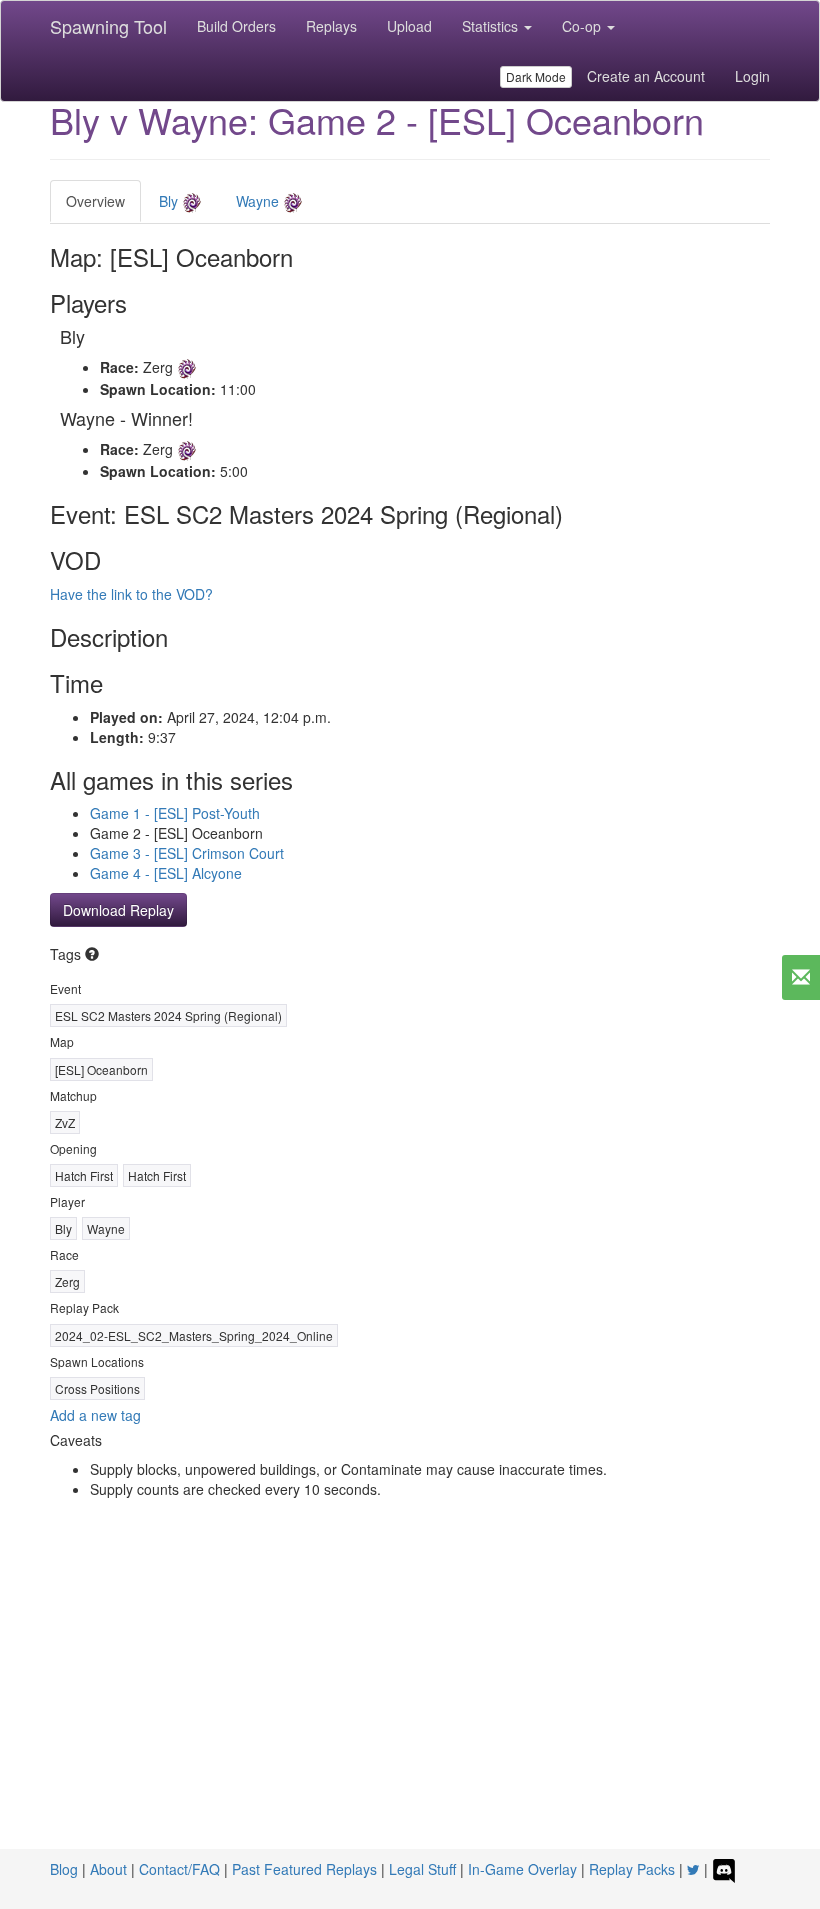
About (108, 1869)
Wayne (259, 201)
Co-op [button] (583, 26)
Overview (95, 201)
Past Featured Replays (304, 1869)
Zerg (67, 1281)
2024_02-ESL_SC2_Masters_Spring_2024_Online (194, 1335)
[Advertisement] (410, 1699)
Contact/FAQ (179, 1869)
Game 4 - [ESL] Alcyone (166, 873)
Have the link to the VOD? (131, 594)
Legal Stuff (422, 1869)
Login (752, 76)
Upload (409, 26)
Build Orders (236, 26)
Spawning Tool (108, 26)
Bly (170, 201)
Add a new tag (95, 1415)
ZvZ (65, 1122)
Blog (64, 1869)
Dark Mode (536, 76)
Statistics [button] (492, 26)
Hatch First (84, 1175)
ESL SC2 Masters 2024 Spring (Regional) (168, 1015)
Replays (331, 26)
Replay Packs (632, 1869)
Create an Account (646, 76)
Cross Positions (97, 1388)
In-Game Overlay (522, 1869)
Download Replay (118, 910)
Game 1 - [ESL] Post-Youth (175, 813)
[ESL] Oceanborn (101, 1069)
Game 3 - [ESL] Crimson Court (187, 853)
